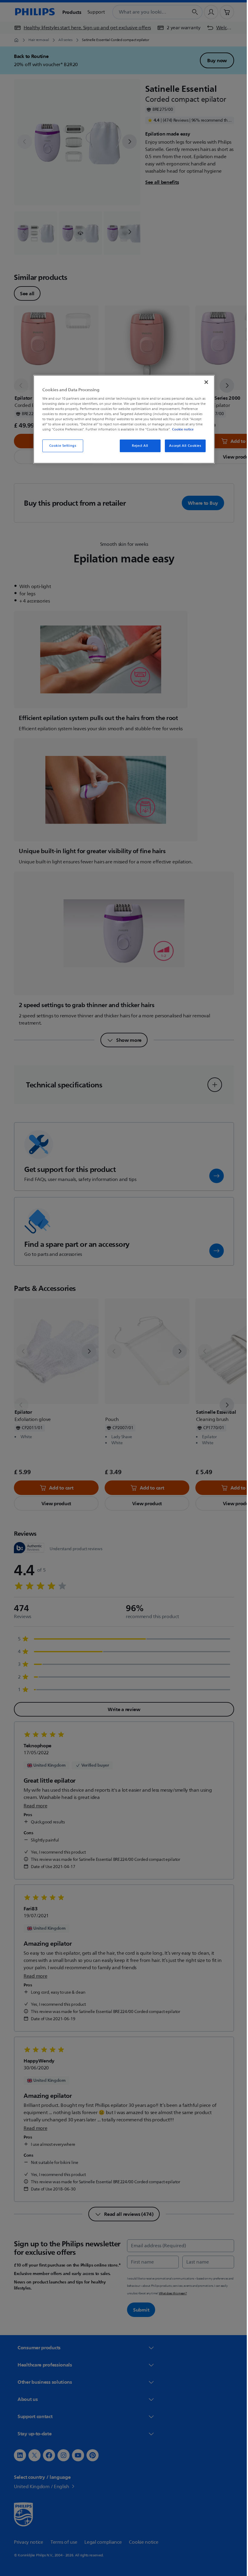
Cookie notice (181, 429)
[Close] (204, 382)
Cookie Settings (60, 446)
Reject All (138, 446)
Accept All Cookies (183, 446)
